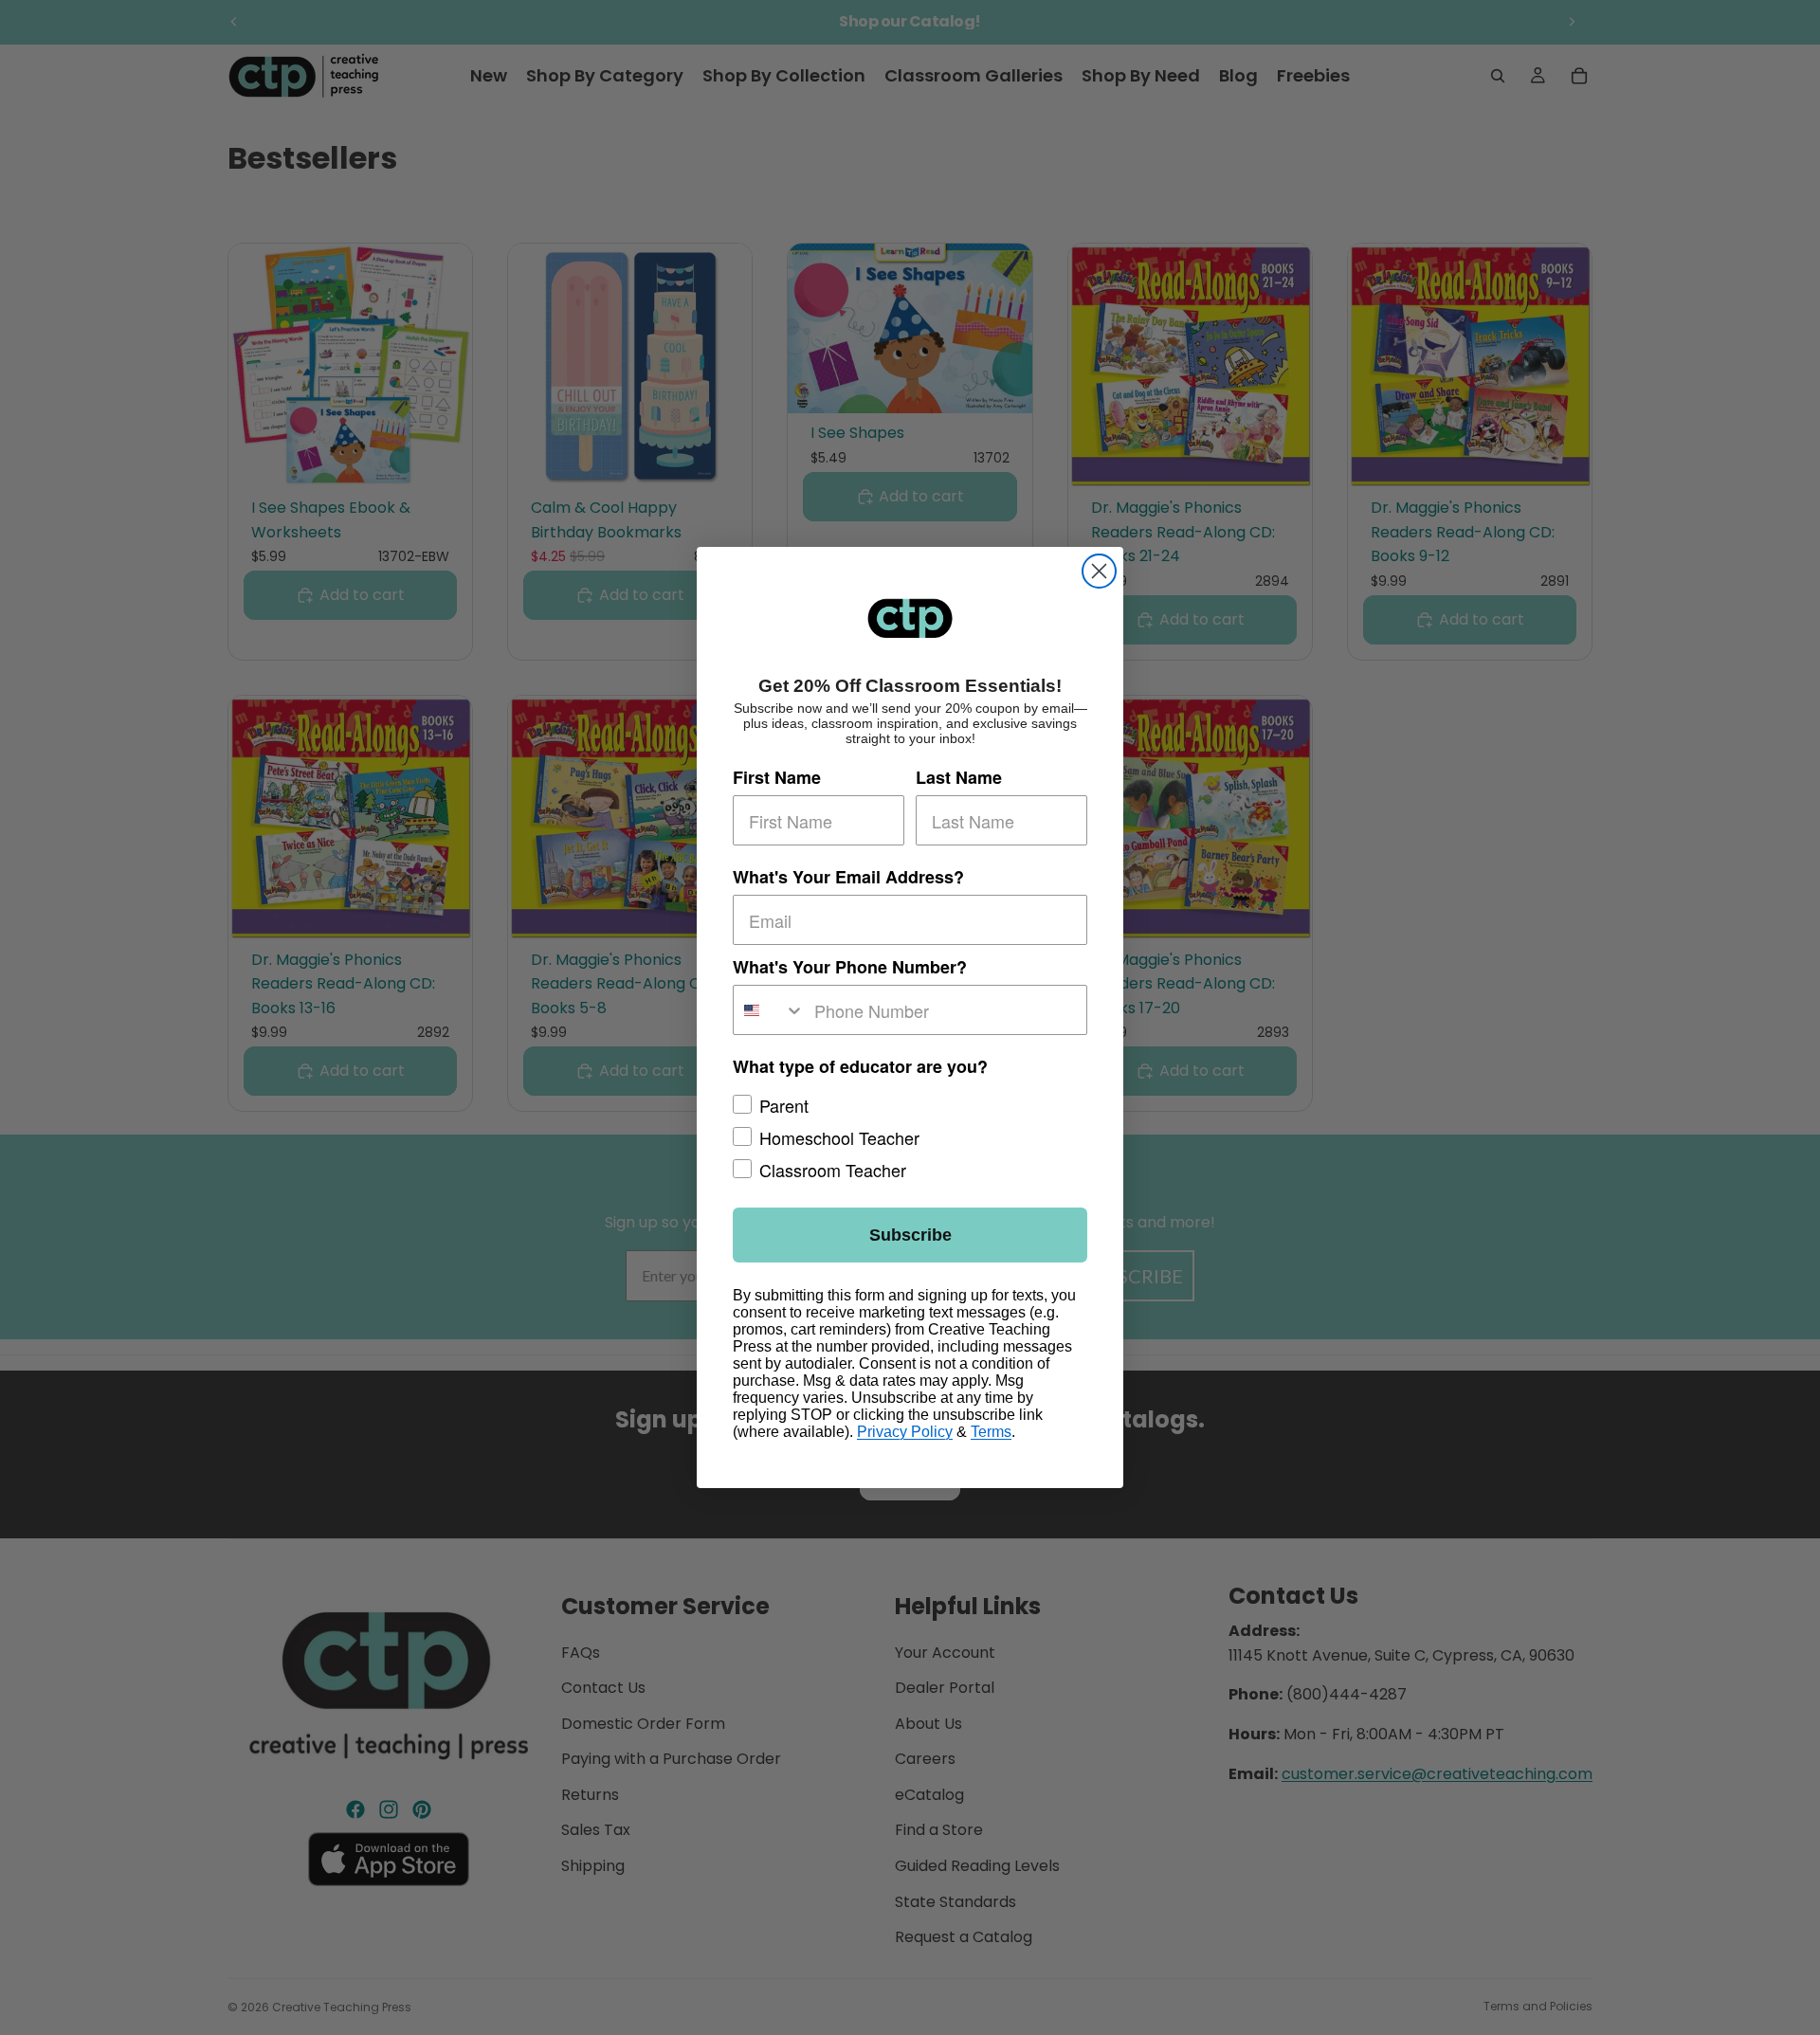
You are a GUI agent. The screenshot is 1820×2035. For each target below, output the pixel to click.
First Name (777, 777)
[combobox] (769, 1010)
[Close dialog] (1099, 571)
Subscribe (910, 1235)
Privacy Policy (905, 1432)
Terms (991, 1432)
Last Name (959, 777)
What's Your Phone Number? (850, 967)
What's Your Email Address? (848, 877)
